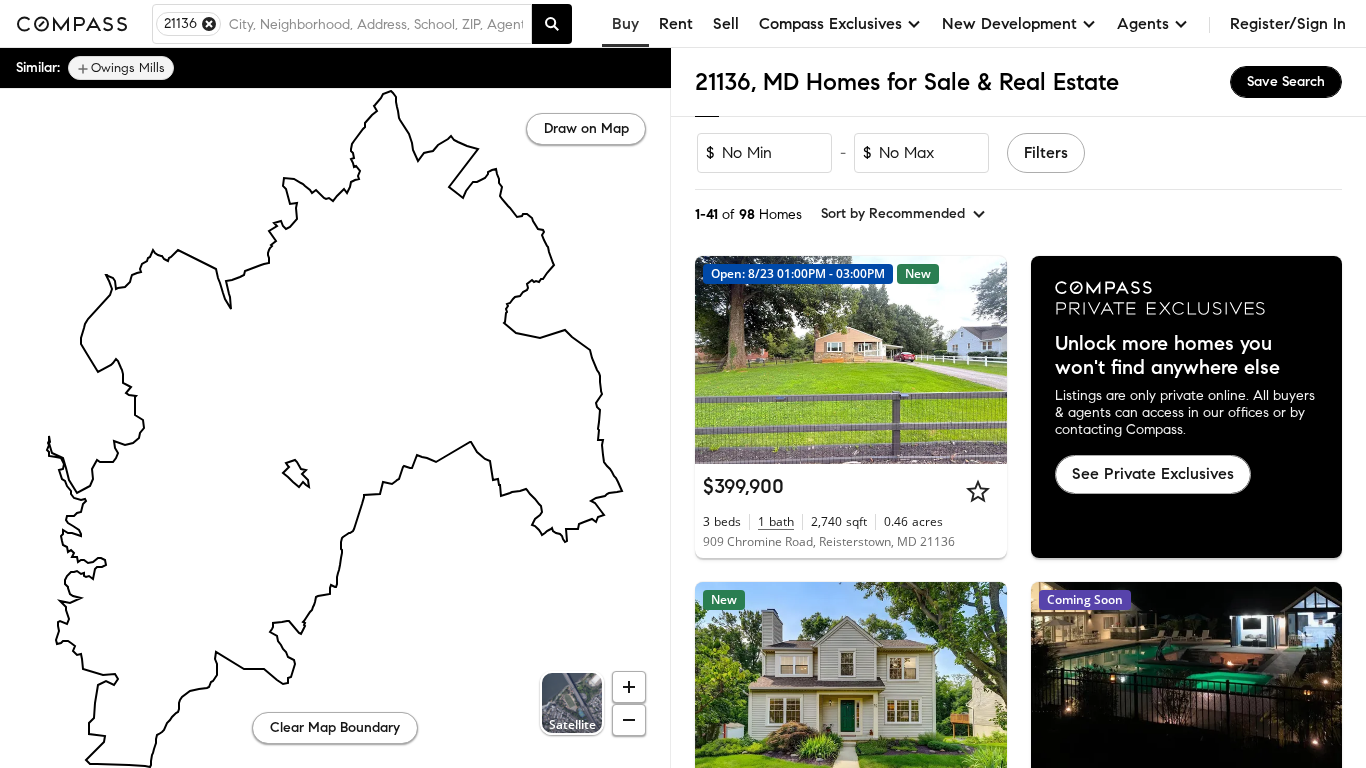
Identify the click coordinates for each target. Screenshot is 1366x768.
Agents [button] (1143, 23)
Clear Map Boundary (335, 727)
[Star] (978, 491)
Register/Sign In (1288, 23)
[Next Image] (983, 360)
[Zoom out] (629, 720)
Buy (625, 23)
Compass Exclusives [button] (830, 23)
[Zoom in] (629, 687)
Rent (676, 23)
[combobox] (376, 24)
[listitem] (121, 68)
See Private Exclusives (1153, 473)
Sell (726, 23)
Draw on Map (586, 128)
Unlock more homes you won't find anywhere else (1167, 356)
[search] (552, 24)
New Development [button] (1009, 23)
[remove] (209, 24)
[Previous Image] (719, 360)
